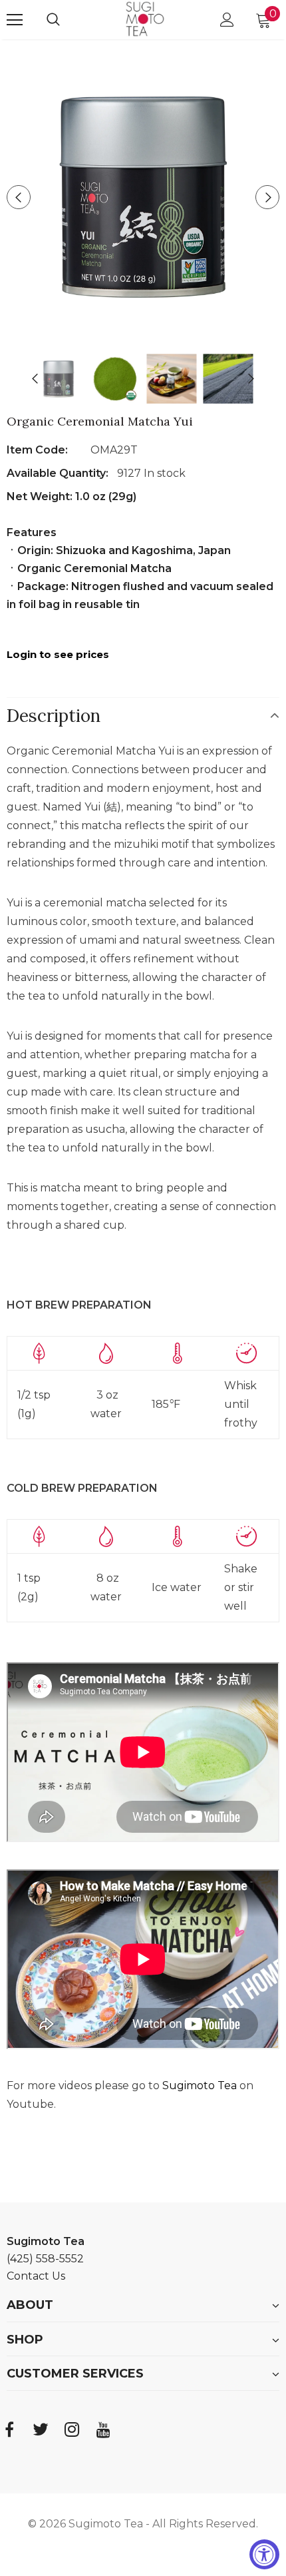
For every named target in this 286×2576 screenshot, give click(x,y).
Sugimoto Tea (201, 2086)
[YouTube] (103, 2429)
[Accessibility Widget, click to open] (264, 2554)
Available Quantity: (59, 473)
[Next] (267, 197)
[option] (143, 197)
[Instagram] (72, 2429)
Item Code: (37, 450)
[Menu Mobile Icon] (15, 20)
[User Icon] (227, 20)
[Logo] (145, 19)
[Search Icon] (67, 20)
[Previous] (19, 197)
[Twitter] (41, 2429)
